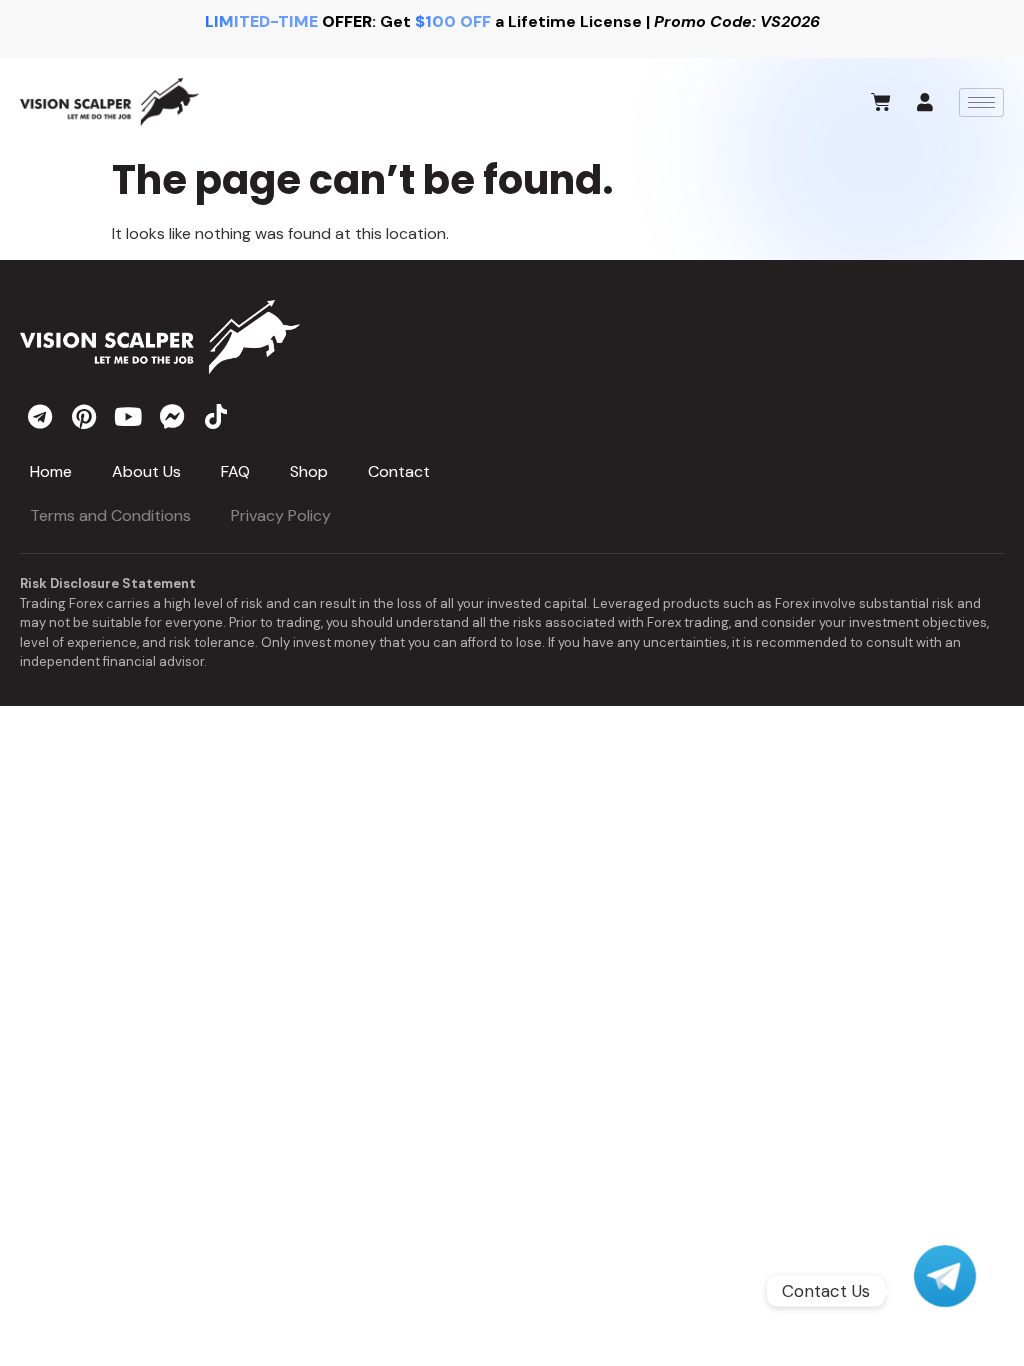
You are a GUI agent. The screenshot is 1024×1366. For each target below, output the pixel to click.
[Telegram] (945, 1291)
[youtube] (128, 415)
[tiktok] (216, 415)
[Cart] (881, 102)
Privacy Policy (281, 515)
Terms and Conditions (110, 515)
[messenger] (172, 415)
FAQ (235, 471)
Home (51, 471)
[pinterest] (84, 415)
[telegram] (40, 415)
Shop (309, 471)
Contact (399, 471)
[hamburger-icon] (981, 102)
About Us (146, 471)
